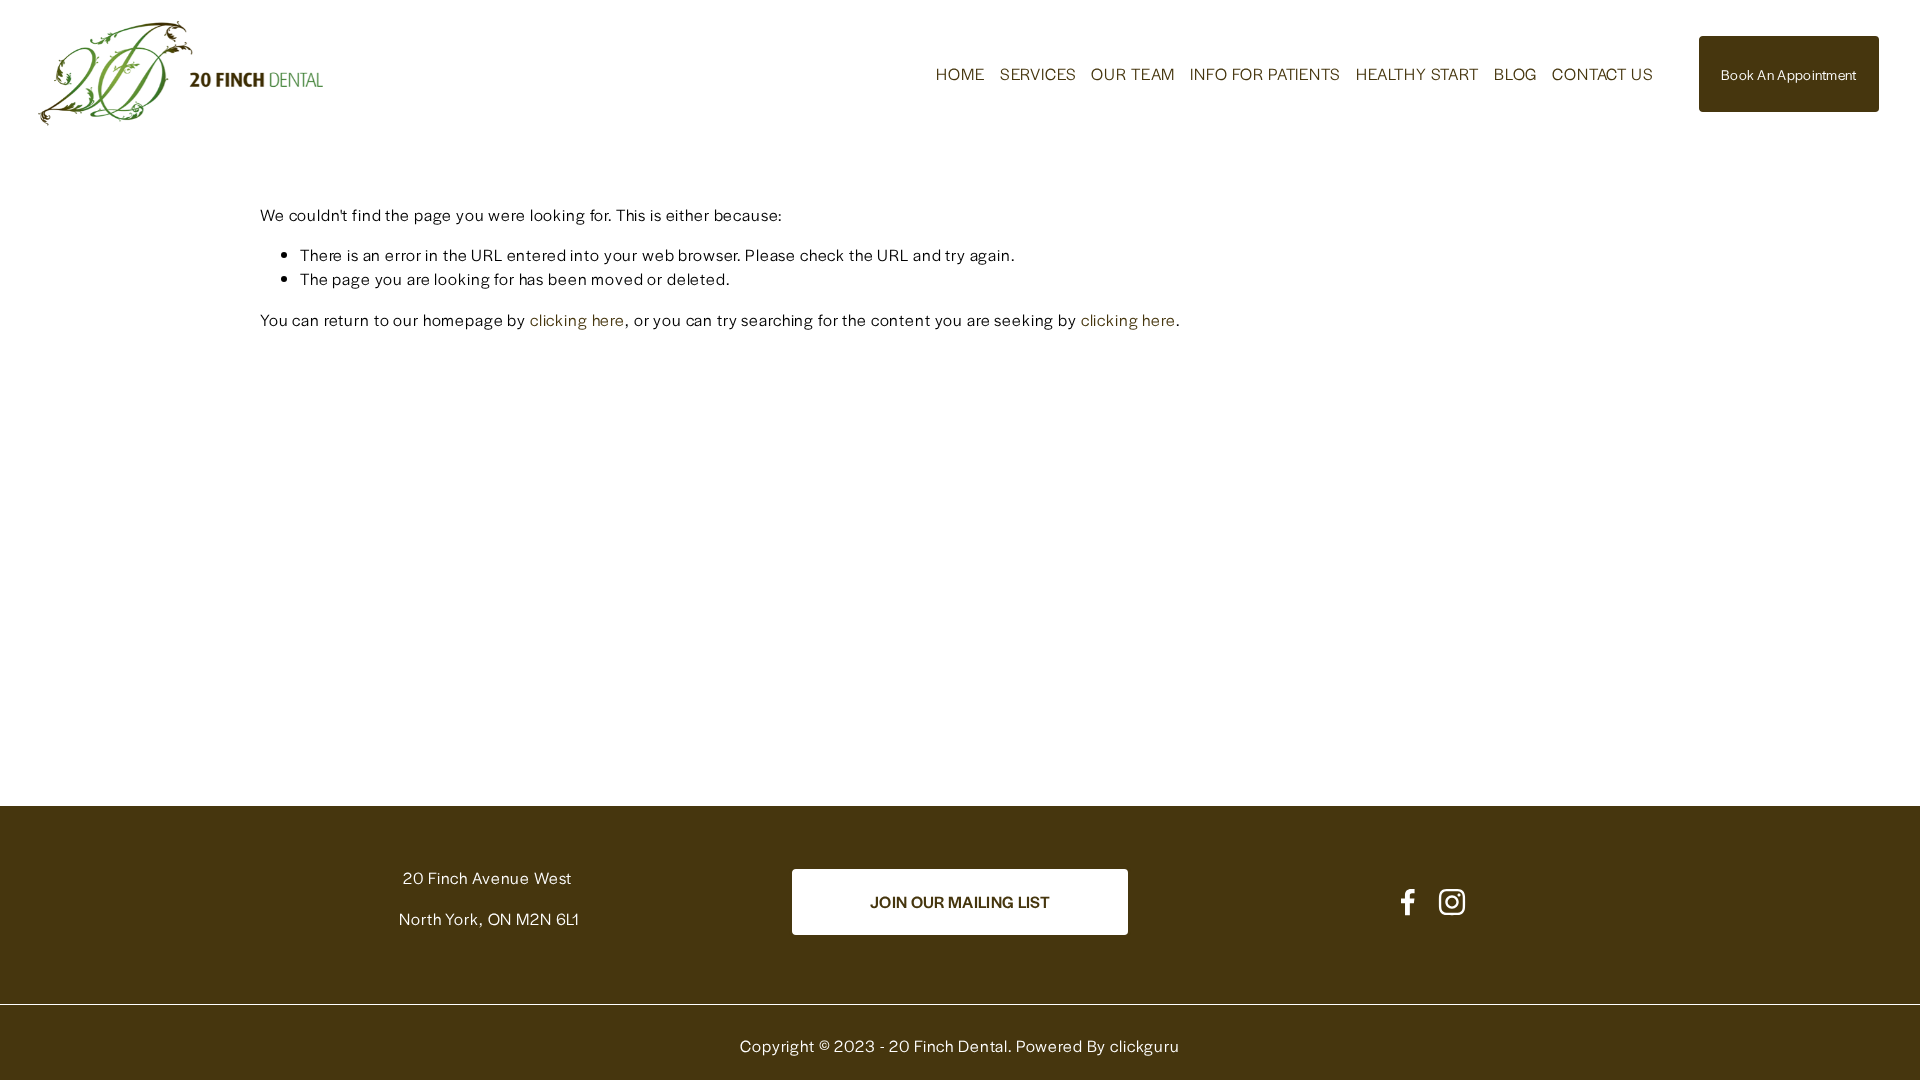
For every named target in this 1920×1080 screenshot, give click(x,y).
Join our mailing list (960, 901)
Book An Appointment (1789, 74)
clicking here (577, 319)
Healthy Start (1417, 73)
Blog (1515, 73)
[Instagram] (1452, 902)
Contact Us (1603, 73)
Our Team (1133, 73)
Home (960, 73)
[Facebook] (1408, 902)
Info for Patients (1265, 73)
